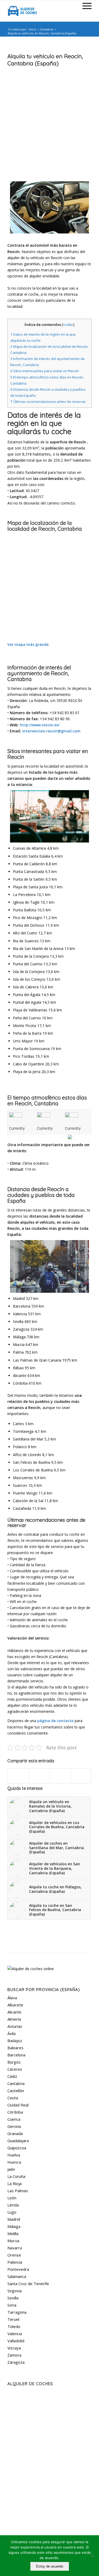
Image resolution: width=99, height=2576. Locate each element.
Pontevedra (18, 2269)
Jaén (11, 2169)
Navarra (15, 2248)
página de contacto (55, 1721)
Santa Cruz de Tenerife (28, 2284)
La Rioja (15, 2183)
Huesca (14, 2162)
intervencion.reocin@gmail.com (51, 731)
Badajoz (15, 2041)
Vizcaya (14, 2348)
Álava (12, 1998)
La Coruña (16, 2176)
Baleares (15, 2048)
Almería (14, 2019)
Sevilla (13, 2298)
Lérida (13, 2205)
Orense (14, 2255)
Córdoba (15, 2112)
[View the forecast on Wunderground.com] (80, 1137)
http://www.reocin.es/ (40, 725)
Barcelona (16, 2055)
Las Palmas (18, 2191)
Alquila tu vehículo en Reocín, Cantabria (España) (45, 60)
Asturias (15, 2026)
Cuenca (14, 2119)
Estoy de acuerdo (50, 2566)
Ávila (11, 2033)
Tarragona (17, 2312)
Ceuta (13, 2098)
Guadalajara (18, 2141)
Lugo (12, 2212)
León (12, 2198)
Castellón (16, 2091)
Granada (15, 2133)
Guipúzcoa (17, 2148)
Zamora (14, 2355)
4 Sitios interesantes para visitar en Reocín (45, 371)
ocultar (68, 325)
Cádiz (12, 2076)
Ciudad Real (18, 2105)
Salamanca (17, 2276)
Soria (12, 2305)
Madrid (14, 2219)
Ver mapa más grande (28, 644)
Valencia (15, 2334)
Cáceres (15, 2069)
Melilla (13, 2233)
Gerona (14, 2126)
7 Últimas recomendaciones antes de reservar (48, 402)
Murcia (13, 2241)
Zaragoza (16, 2362)
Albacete (15, 2005)
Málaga (14, 2226)
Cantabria (47, 29)
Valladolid (16, 2341)
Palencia (15, 2262)
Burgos (14, 2062)
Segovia (15, 2291)
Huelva (14, 2155)
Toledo (14, 2326)
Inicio (32, 29)
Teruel (13, 2319)
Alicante (14, 2012)
